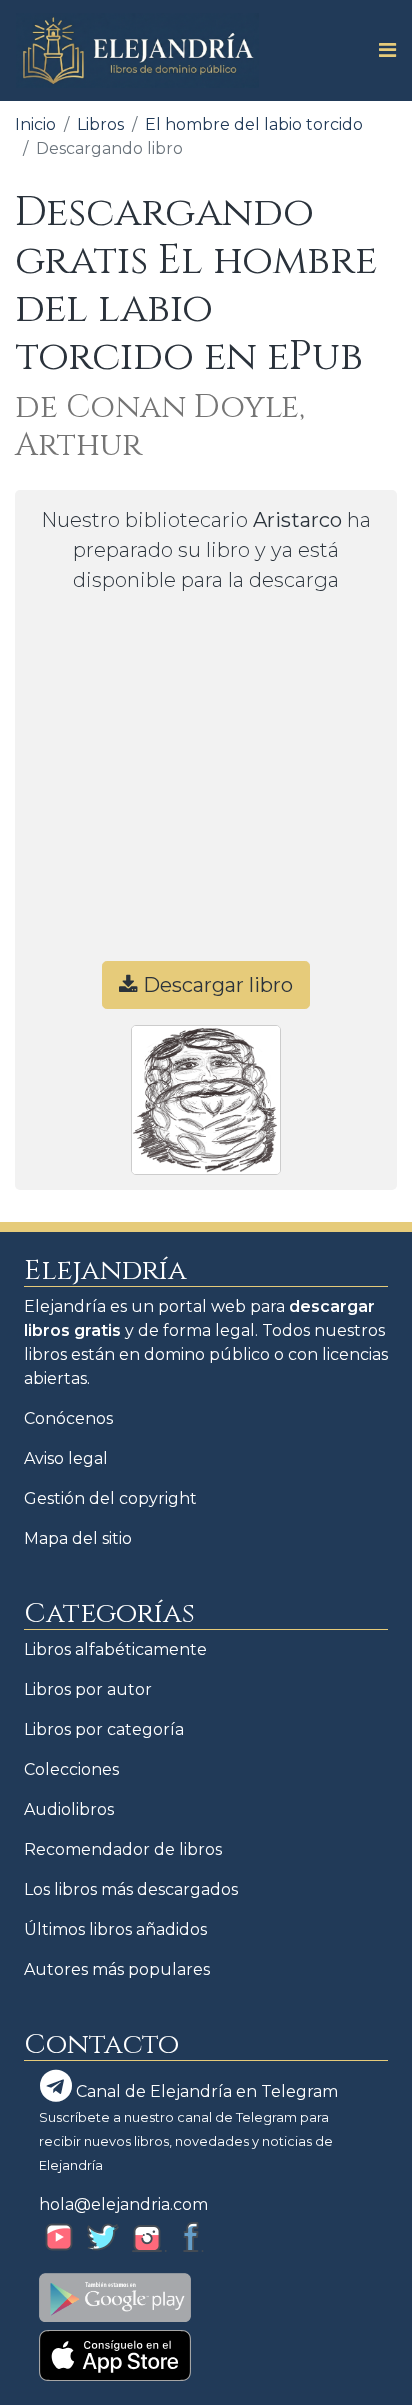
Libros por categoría (104, 1729)
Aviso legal (66, 1458)
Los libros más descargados (131, 1889)
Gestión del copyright (110, 1498)
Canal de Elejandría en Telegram (205, 2091)
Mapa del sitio (78, 1538)
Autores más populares (117, 1969)
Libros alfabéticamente (115, 1649)
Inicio (35, 124)
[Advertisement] (206, 786)
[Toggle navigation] (381, 50)
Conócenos (68, 1418)
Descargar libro (215, 985)
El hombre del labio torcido (254, 124)
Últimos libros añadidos (115, 1929)
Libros (100, 124)
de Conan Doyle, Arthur (160, 426)
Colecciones (71, 1769)
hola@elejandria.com (123, 2204)
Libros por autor (88, 1689)
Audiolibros (69, 1809)
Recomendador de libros (123, 1849)
